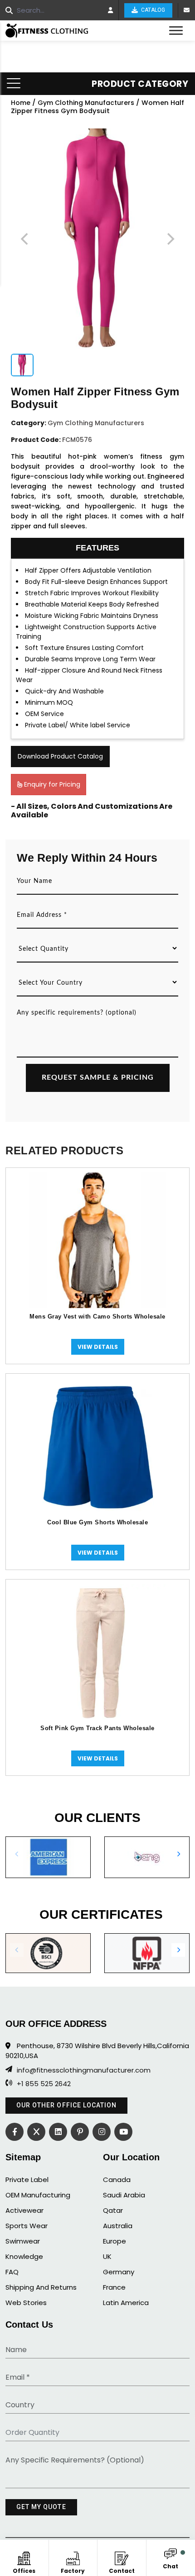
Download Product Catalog (60, 756)
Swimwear (23, 2241)
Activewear (24, 2210)
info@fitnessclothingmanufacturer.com (84, 2070)
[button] (178, 1854)
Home (21, 103)
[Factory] (73, 2557)
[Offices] (24, 2557)
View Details (98, 1347)
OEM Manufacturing (38, 2195)
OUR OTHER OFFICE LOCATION (66, 2105)
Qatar (113, 2210)
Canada (117, 2180)
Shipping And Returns (41, 2287)
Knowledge (24, 2256)
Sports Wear (27, 2226)
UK (107, 2256)
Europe (115, 2241)
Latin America (126, 2303)
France (114, 2287)
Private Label (27, 2180)
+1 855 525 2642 (44, 2084)
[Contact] (122, 2557)
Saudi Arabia (124, 2195)
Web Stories (26, 2303)
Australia (118, 2226)
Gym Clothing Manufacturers (86, 103)
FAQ (12, 2272)
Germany (119, 2272)
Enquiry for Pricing (51, 784)
